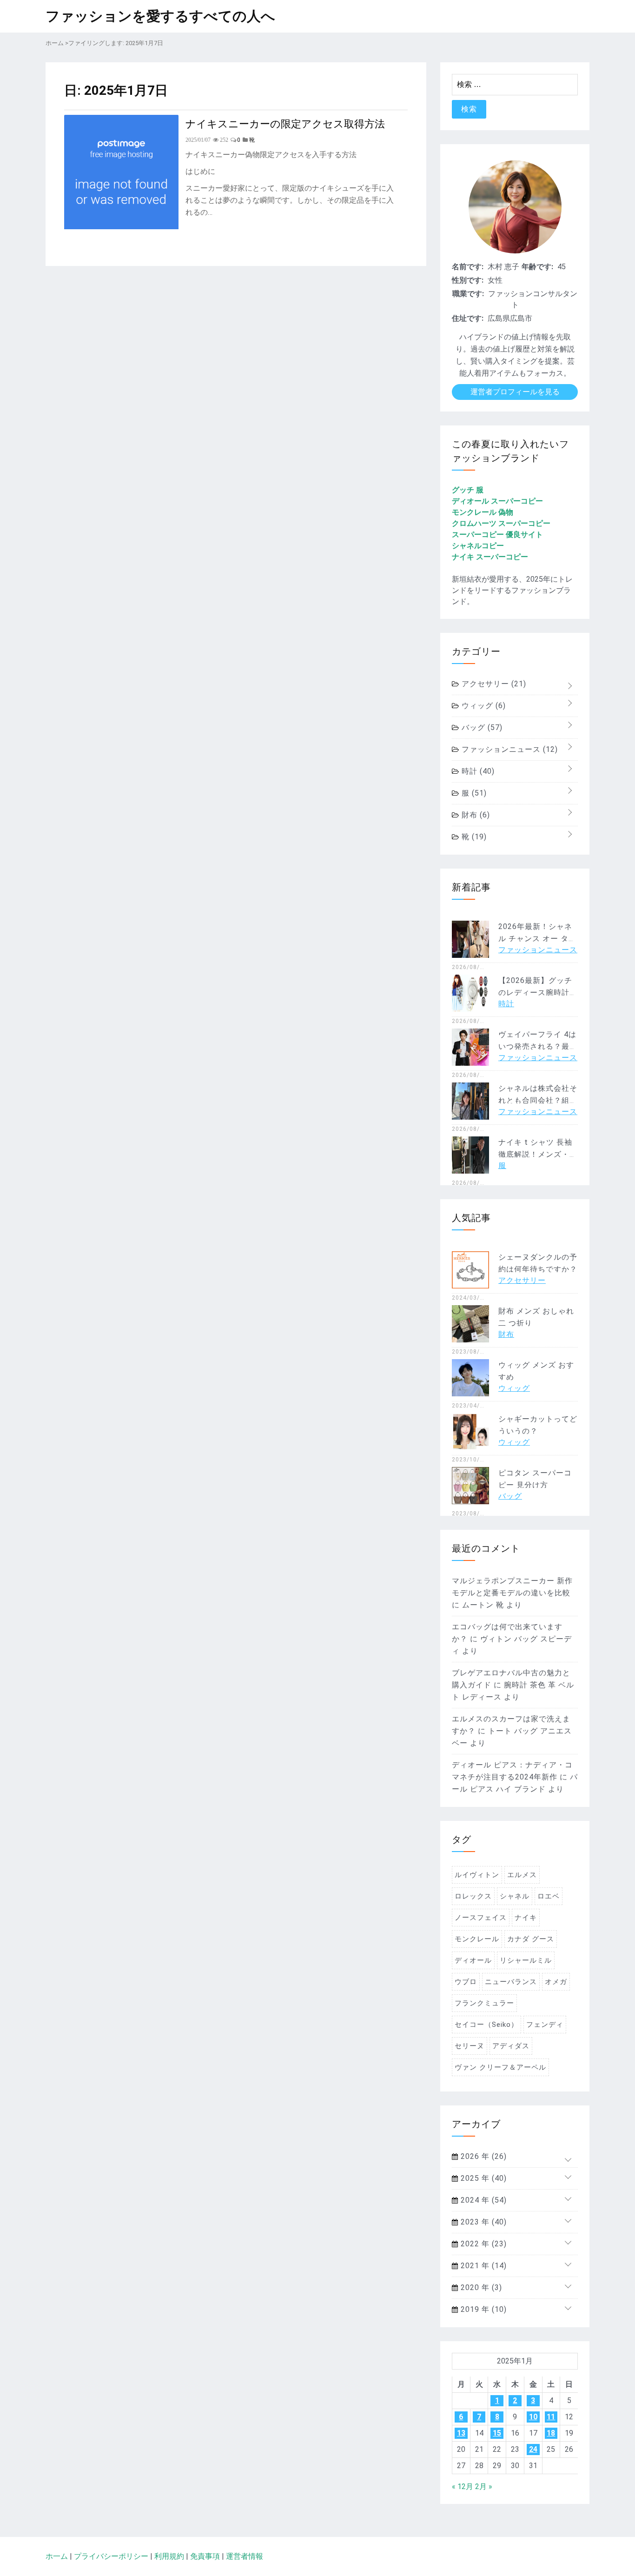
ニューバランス (511, 1982)
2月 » (484, 2486)
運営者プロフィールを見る (515, 392)
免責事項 (205, 2556)
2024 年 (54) (483, 2200)
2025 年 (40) (483, 2178)
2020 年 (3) (480, 2287)
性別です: (468, 280)
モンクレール (477, 1939)
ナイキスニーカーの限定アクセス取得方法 (285, 123)
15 (497, 2433)
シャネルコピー (478, 546)
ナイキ (526, 1918)
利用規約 (169, 2556)
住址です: (468, 318)
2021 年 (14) (483, 2266)
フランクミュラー (484, 2003)
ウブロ (466, 1982)
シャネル (515, 1896)
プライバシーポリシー (111, 2556)
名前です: (468, 267)
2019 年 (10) (483, 2309)
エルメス (522, 1875)
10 (533, 2417)
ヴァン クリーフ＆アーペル (500, 2067)
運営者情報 (245, 2556)
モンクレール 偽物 (483, 512)
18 (551, 2433)
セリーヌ (470, 2046)
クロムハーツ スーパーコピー (501, 523)
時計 (477, 771)
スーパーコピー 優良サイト (497, 534)
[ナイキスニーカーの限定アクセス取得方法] (121, 227)
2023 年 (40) (483, 2222)
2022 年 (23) (483, 2244)
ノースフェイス (481, 1918)
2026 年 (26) (483, 2156)
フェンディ (545, 2025)
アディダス (511, 2046)
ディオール (473, 1960)
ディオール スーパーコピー (497, 501)
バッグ (481, 727)
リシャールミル (526, 1960)
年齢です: (537, 267)
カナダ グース (531, 1939)
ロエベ (549, 1896)
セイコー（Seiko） (486, 2025)
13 (461, 2433)
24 (533, 2449)
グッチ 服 (468, 490)
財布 (475, 815)
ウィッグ (483, 706)
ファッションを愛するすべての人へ (160, 16)
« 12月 (463, 2486)
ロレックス (473, 1896)
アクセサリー (493, 684)
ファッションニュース (509, 749)
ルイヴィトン (477, 1875)
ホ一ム (57, 2556)
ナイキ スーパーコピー (490, 557)
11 (551, 2417)
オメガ (556, 1982)
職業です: (468, 294)
